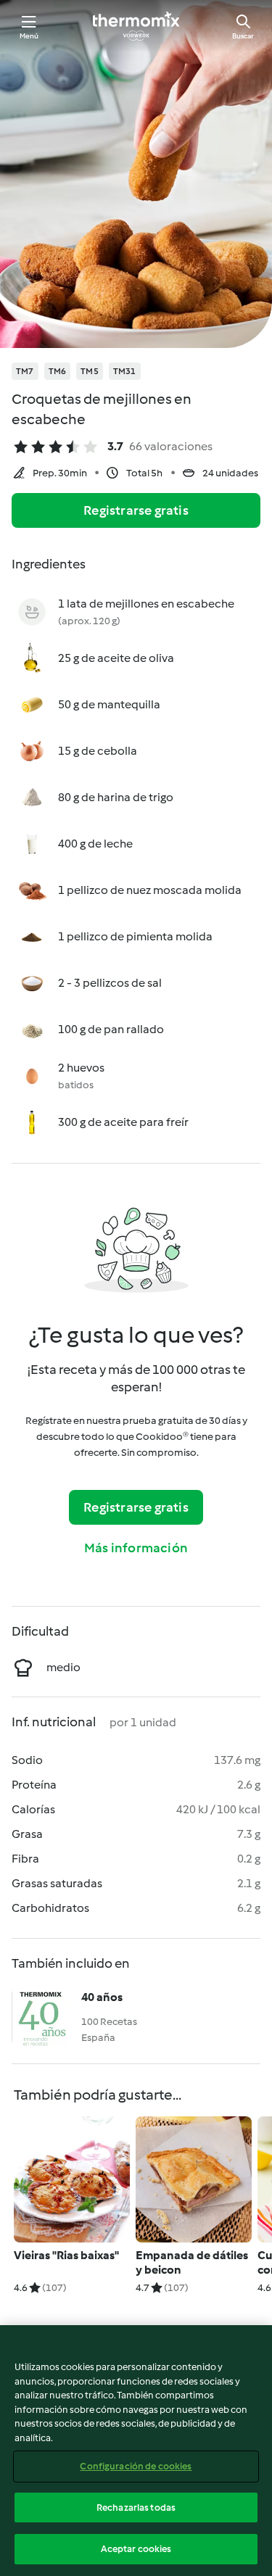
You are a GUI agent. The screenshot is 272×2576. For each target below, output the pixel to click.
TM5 (90, 371)
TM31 (125, 371)
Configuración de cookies (136, 2466)
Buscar (243, 36)
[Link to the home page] (136, 26)
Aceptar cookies (136, 2549)
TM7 (25, 371)
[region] (136, 2451)
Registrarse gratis (136, 510)
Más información (136, 1548)
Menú (29, 36)
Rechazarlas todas (136, 2507)
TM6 (58, 371)
